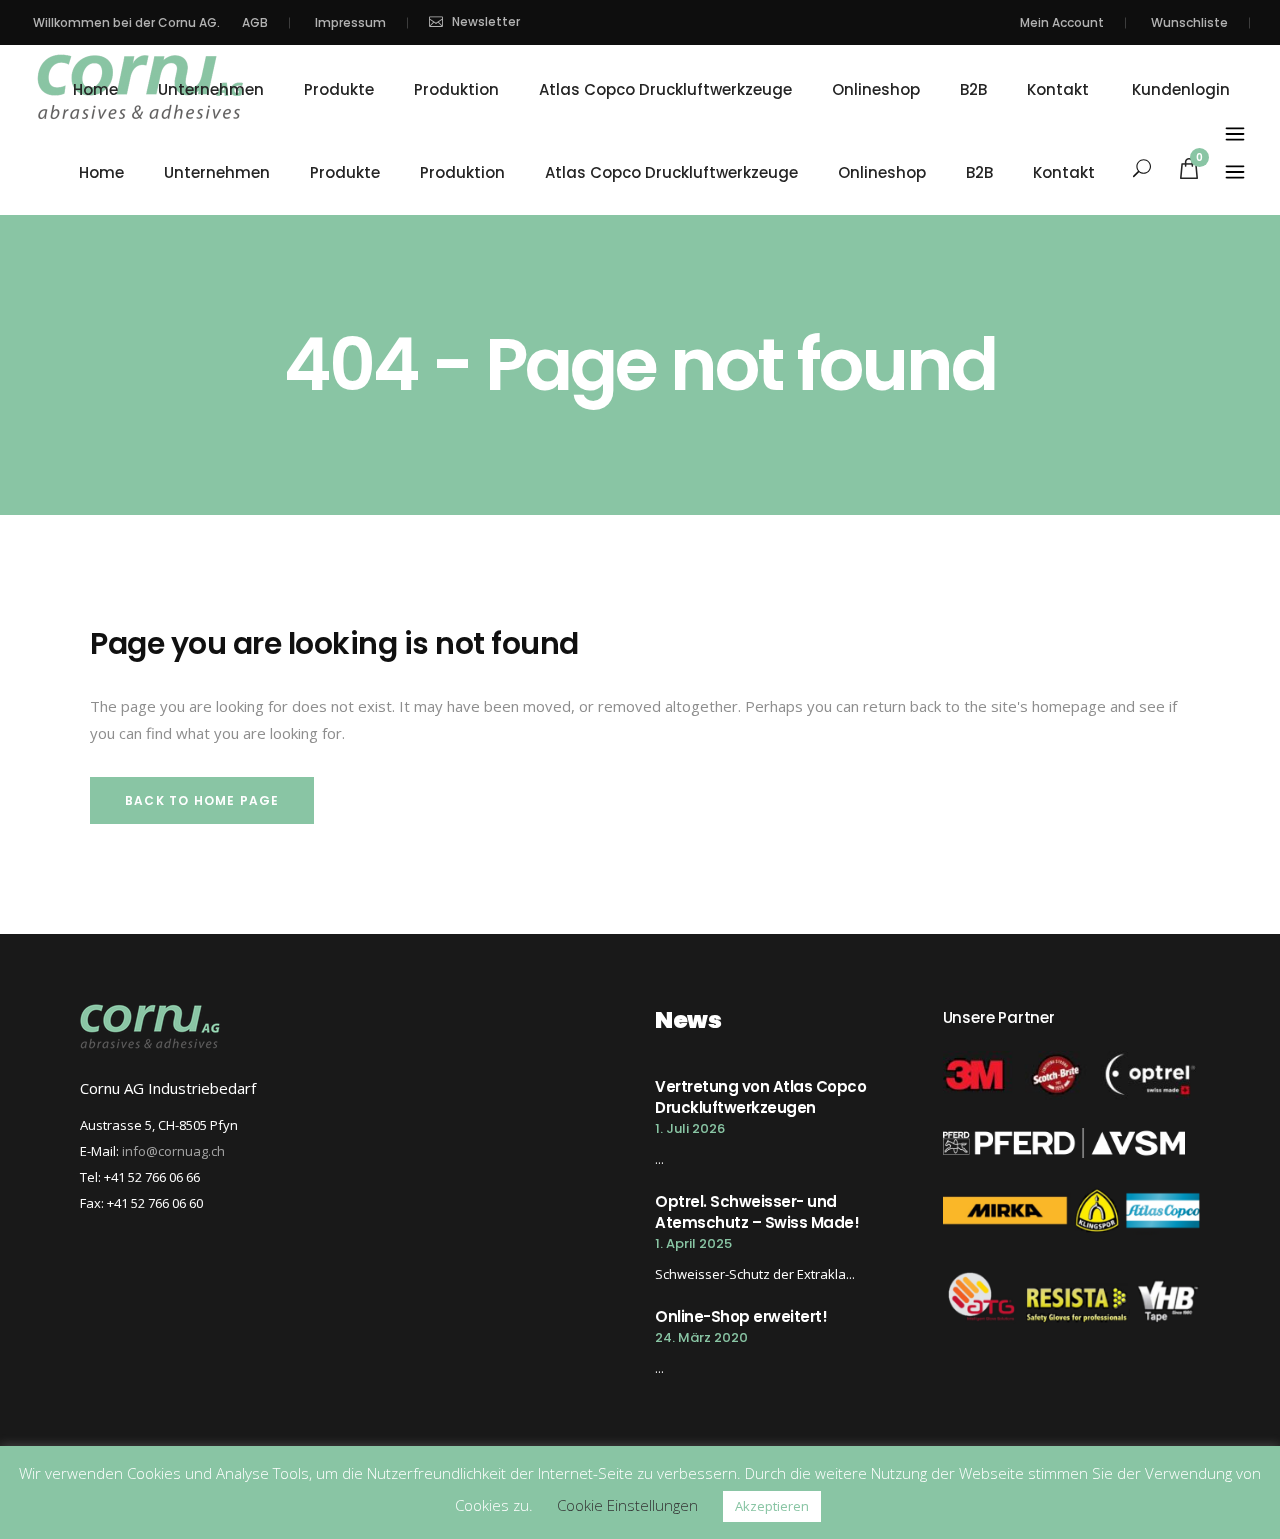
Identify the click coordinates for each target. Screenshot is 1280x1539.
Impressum (350, 22)
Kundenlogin (1181, 90)
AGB (255, 22)
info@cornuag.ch (173, 1151)
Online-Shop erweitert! (741, 1316)
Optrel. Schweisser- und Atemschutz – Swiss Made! (757, 1212)
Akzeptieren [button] (772, 1506)
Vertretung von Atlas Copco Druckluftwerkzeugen (760, 1097)
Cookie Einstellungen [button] (627, 1505)
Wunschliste (1189, 22)
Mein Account (1062, 22)
